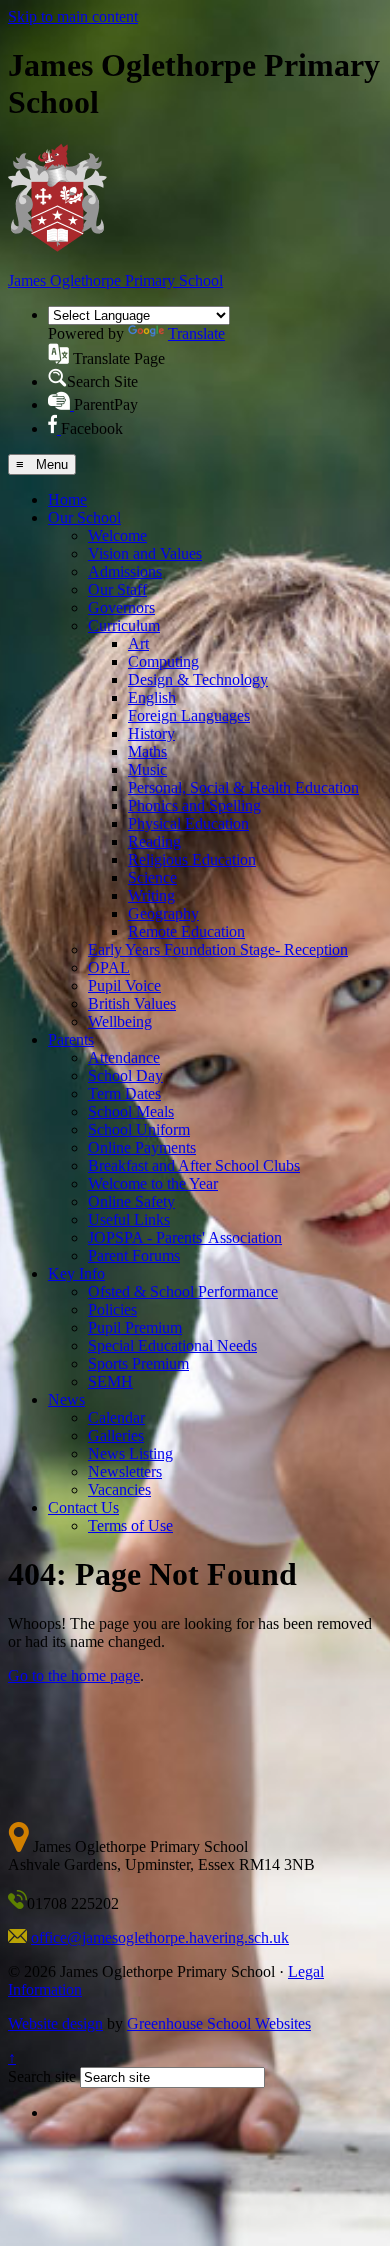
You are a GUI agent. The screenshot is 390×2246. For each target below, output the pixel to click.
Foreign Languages (189, 715)
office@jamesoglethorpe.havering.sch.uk (160, 1937)
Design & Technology (198, 679)
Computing (163, 661)
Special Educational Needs (172, 1345)
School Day (125, 1075)
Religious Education (192, 859)
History (151, 733)
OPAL (109, 967)
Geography (163, 913)
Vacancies (119, 1489)
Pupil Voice (124, 985)
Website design (55, 2023)
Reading (154, 841)
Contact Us (83, 1507)
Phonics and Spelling (194, 805)
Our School (84, 517)
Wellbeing (120, 1021)
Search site (42, 2076)
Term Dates (124, 1093)
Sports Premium (138, 1363)
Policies (112, 1309)
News (66, 1399)
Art (138, 643)
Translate (196, 333)
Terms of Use (130, 1525)
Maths (147, 751)
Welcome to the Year (153, 1183)
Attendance (124, 1057)
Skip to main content (73, 16)
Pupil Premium (135, 1327)
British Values (132, 1003)
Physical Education (188, 823)
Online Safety (131, 1201)
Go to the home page (74, 1675)
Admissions (125, 571)
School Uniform (139, 1129)
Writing (151, 895)
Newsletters (125, 1471)
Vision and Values (145, 553)
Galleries (116, 1435)
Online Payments (142, 1147)
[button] (58, 353)
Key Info (76, 1273)
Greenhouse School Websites (219, 2023)
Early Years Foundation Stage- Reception (218, 949)
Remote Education (186, 931)
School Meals (131, 1111)
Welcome (117, 535)
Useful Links (129, 1219)
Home (67, 499)
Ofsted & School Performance (183, 1291)
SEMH (110, 1381)
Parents (71, 1039)
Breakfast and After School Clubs (194, 1165)
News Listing (130, 1453)
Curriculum (124, 625)
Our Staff (117, 589)
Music (147, 769)
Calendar (116, 1417)
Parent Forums (134, 1255)
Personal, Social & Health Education (243, 787)
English (152, 697)
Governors (121, 607)
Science (152, 877)
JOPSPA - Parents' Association (185, 1237)
